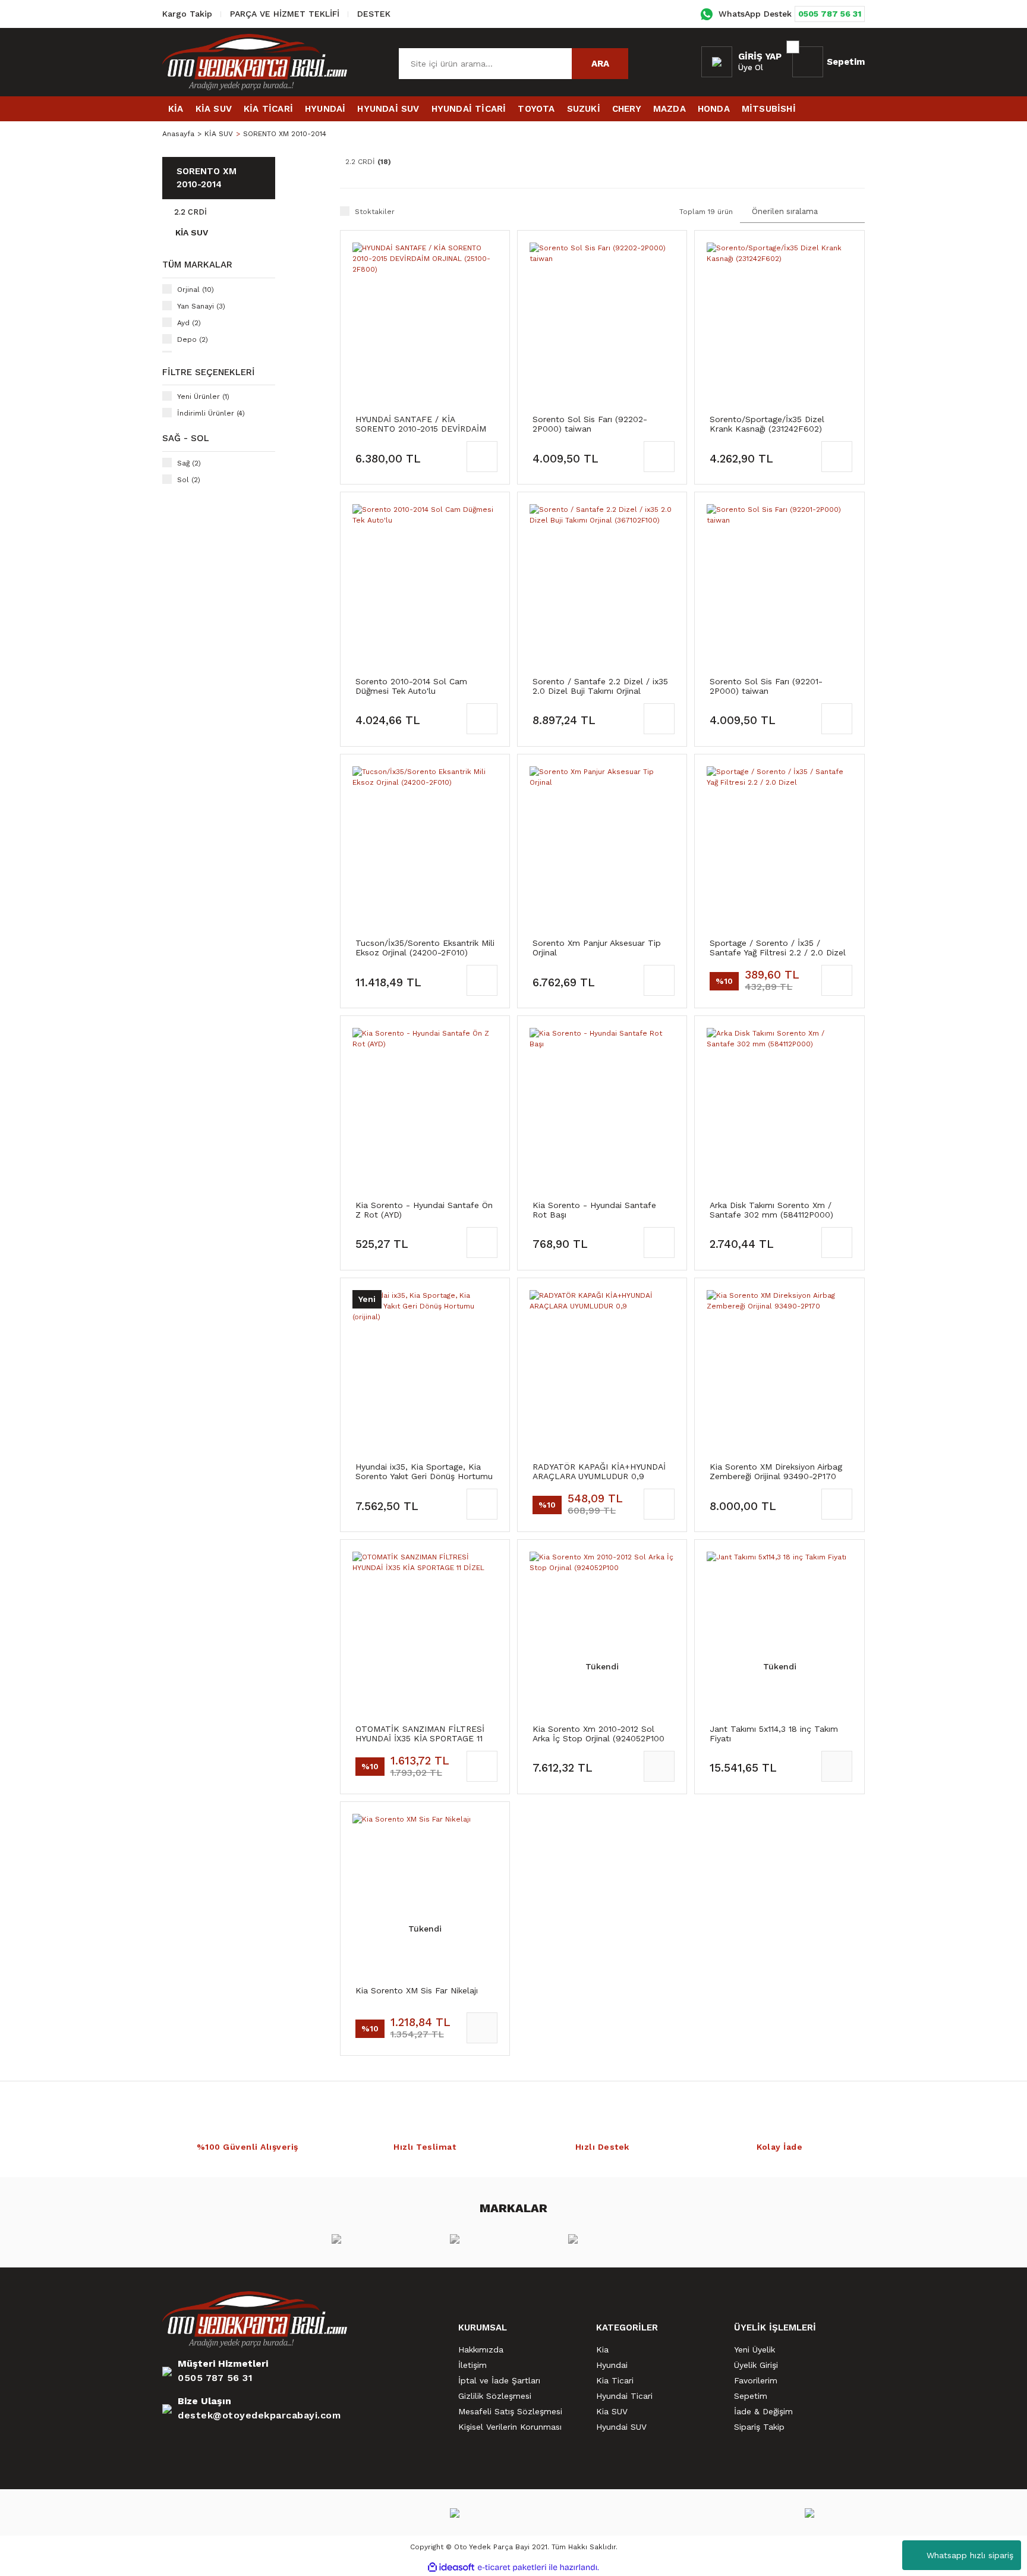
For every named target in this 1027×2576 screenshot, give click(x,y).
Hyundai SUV (621, 2427)
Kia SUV (612, 2411)
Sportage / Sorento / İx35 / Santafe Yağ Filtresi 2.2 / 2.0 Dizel (778, 948)
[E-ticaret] (512, 2567)
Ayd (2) (189, 323)
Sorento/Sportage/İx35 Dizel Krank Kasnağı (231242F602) (767, 424)
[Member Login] (717, 62)
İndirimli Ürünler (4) (211, 413)
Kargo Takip (187, 14)
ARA (600, 64)
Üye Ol (751, 67)
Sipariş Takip (759, 2427)
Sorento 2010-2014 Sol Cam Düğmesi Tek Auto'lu (411, 686)
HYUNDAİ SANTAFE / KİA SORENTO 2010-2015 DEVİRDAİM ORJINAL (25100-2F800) (421, 424)
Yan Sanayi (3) (201, 306)
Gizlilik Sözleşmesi (495, 2396)
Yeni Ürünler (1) (203, 397)
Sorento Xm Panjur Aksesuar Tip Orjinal (597, 948)
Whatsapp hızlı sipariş (970, 2555)
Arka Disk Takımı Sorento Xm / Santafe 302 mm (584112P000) (771, 1210)
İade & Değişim (763, 2411)
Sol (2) (189, 480)
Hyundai (612, 2365)
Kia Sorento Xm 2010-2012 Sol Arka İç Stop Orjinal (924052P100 (598, 1734)
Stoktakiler (375, 212)
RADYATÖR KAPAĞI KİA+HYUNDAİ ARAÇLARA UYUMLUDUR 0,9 (599, 1471)
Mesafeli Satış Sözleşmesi (510, 2411)
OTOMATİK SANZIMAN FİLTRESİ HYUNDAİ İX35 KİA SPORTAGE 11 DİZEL (420, 1734)
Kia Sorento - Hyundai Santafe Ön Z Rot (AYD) (424, 1210)
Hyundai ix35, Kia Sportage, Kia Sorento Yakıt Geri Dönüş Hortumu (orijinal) (424, 1471)
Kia (602, 2349)
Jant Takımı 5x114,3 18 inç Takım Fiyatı (774, 1734)
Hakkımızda (481, 2349)
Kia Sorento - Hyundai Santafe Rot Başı (594, 1210)
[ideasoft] (451, 2567)
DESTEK (374, 14)
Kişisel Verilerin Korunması (510, 2427)
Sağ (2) (189, 463)
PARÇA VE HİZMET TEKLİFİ (285, 14)
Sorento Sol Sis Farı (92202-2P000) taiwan (590, 424)
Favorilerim (756, 2380)
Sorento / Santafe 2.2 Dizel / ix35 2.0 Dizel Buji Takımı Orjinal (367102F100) (600, 686)
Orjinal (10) (196, 290)
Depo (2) (193, 339)
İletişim (472, 2365)
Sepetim (751, 2396)
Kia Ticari (615, 2380)
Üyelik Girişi (756, 2365)
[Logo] (255, 62)
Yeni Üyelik (755, 2349)
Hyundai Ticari (624, 2396)
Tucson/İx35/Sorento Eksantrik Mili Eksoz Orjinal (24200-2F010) (425, 948)
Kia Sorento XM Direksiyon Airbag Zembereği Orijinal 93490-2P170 (776, 1471)
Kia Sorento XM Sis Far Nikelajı (417, 1990)
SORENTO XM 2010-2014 (285, 134)
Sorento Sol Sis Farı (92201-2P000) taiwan (766, 686)
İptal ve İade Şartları (499, 2380)
